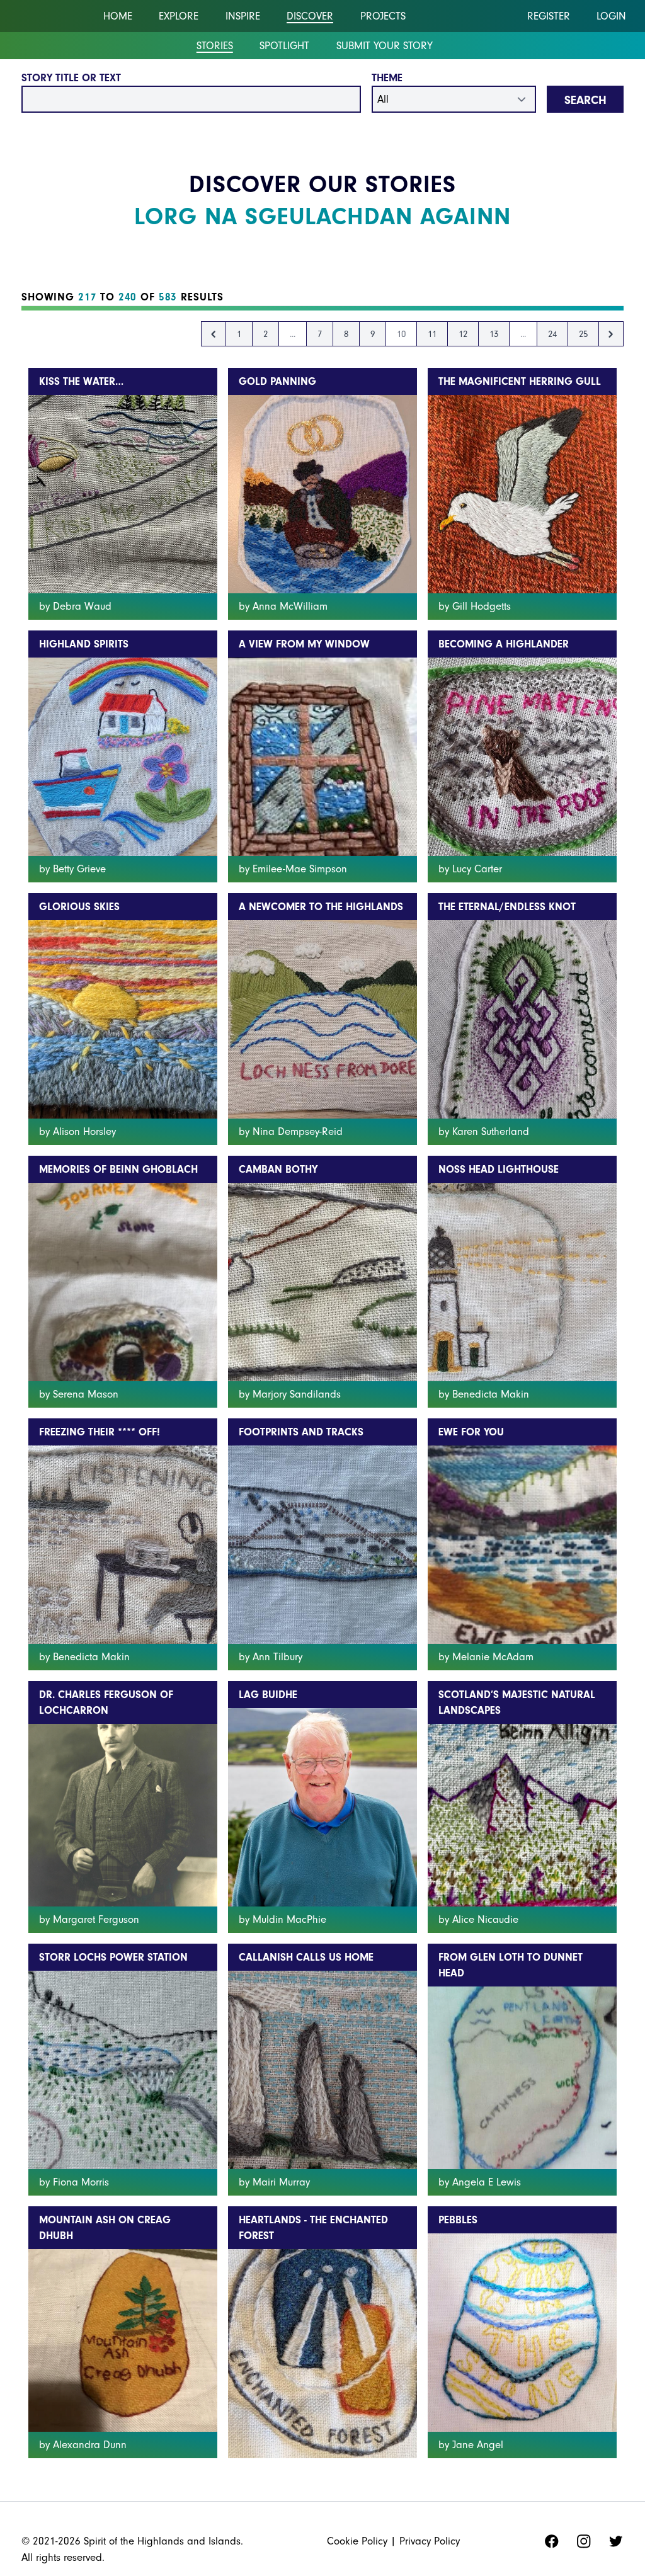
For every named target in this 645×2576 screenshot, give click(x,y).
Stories (215, 46)
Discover (310, 16)
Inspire (243, 16)
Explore (179, 16)
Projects (383, 16)
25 (583, 334)
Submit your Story (385, 46)
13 (494, 334)
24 (552, 334)
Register (549, 16)
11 (432, 334)
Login (611, 16)
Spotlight (284, 46)
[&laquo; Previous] (214, 334)
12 (463, 334)
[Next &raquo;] (611, 334)
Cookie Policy (357, 2541)
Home (118, 16)
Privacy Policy (430, 2541)
